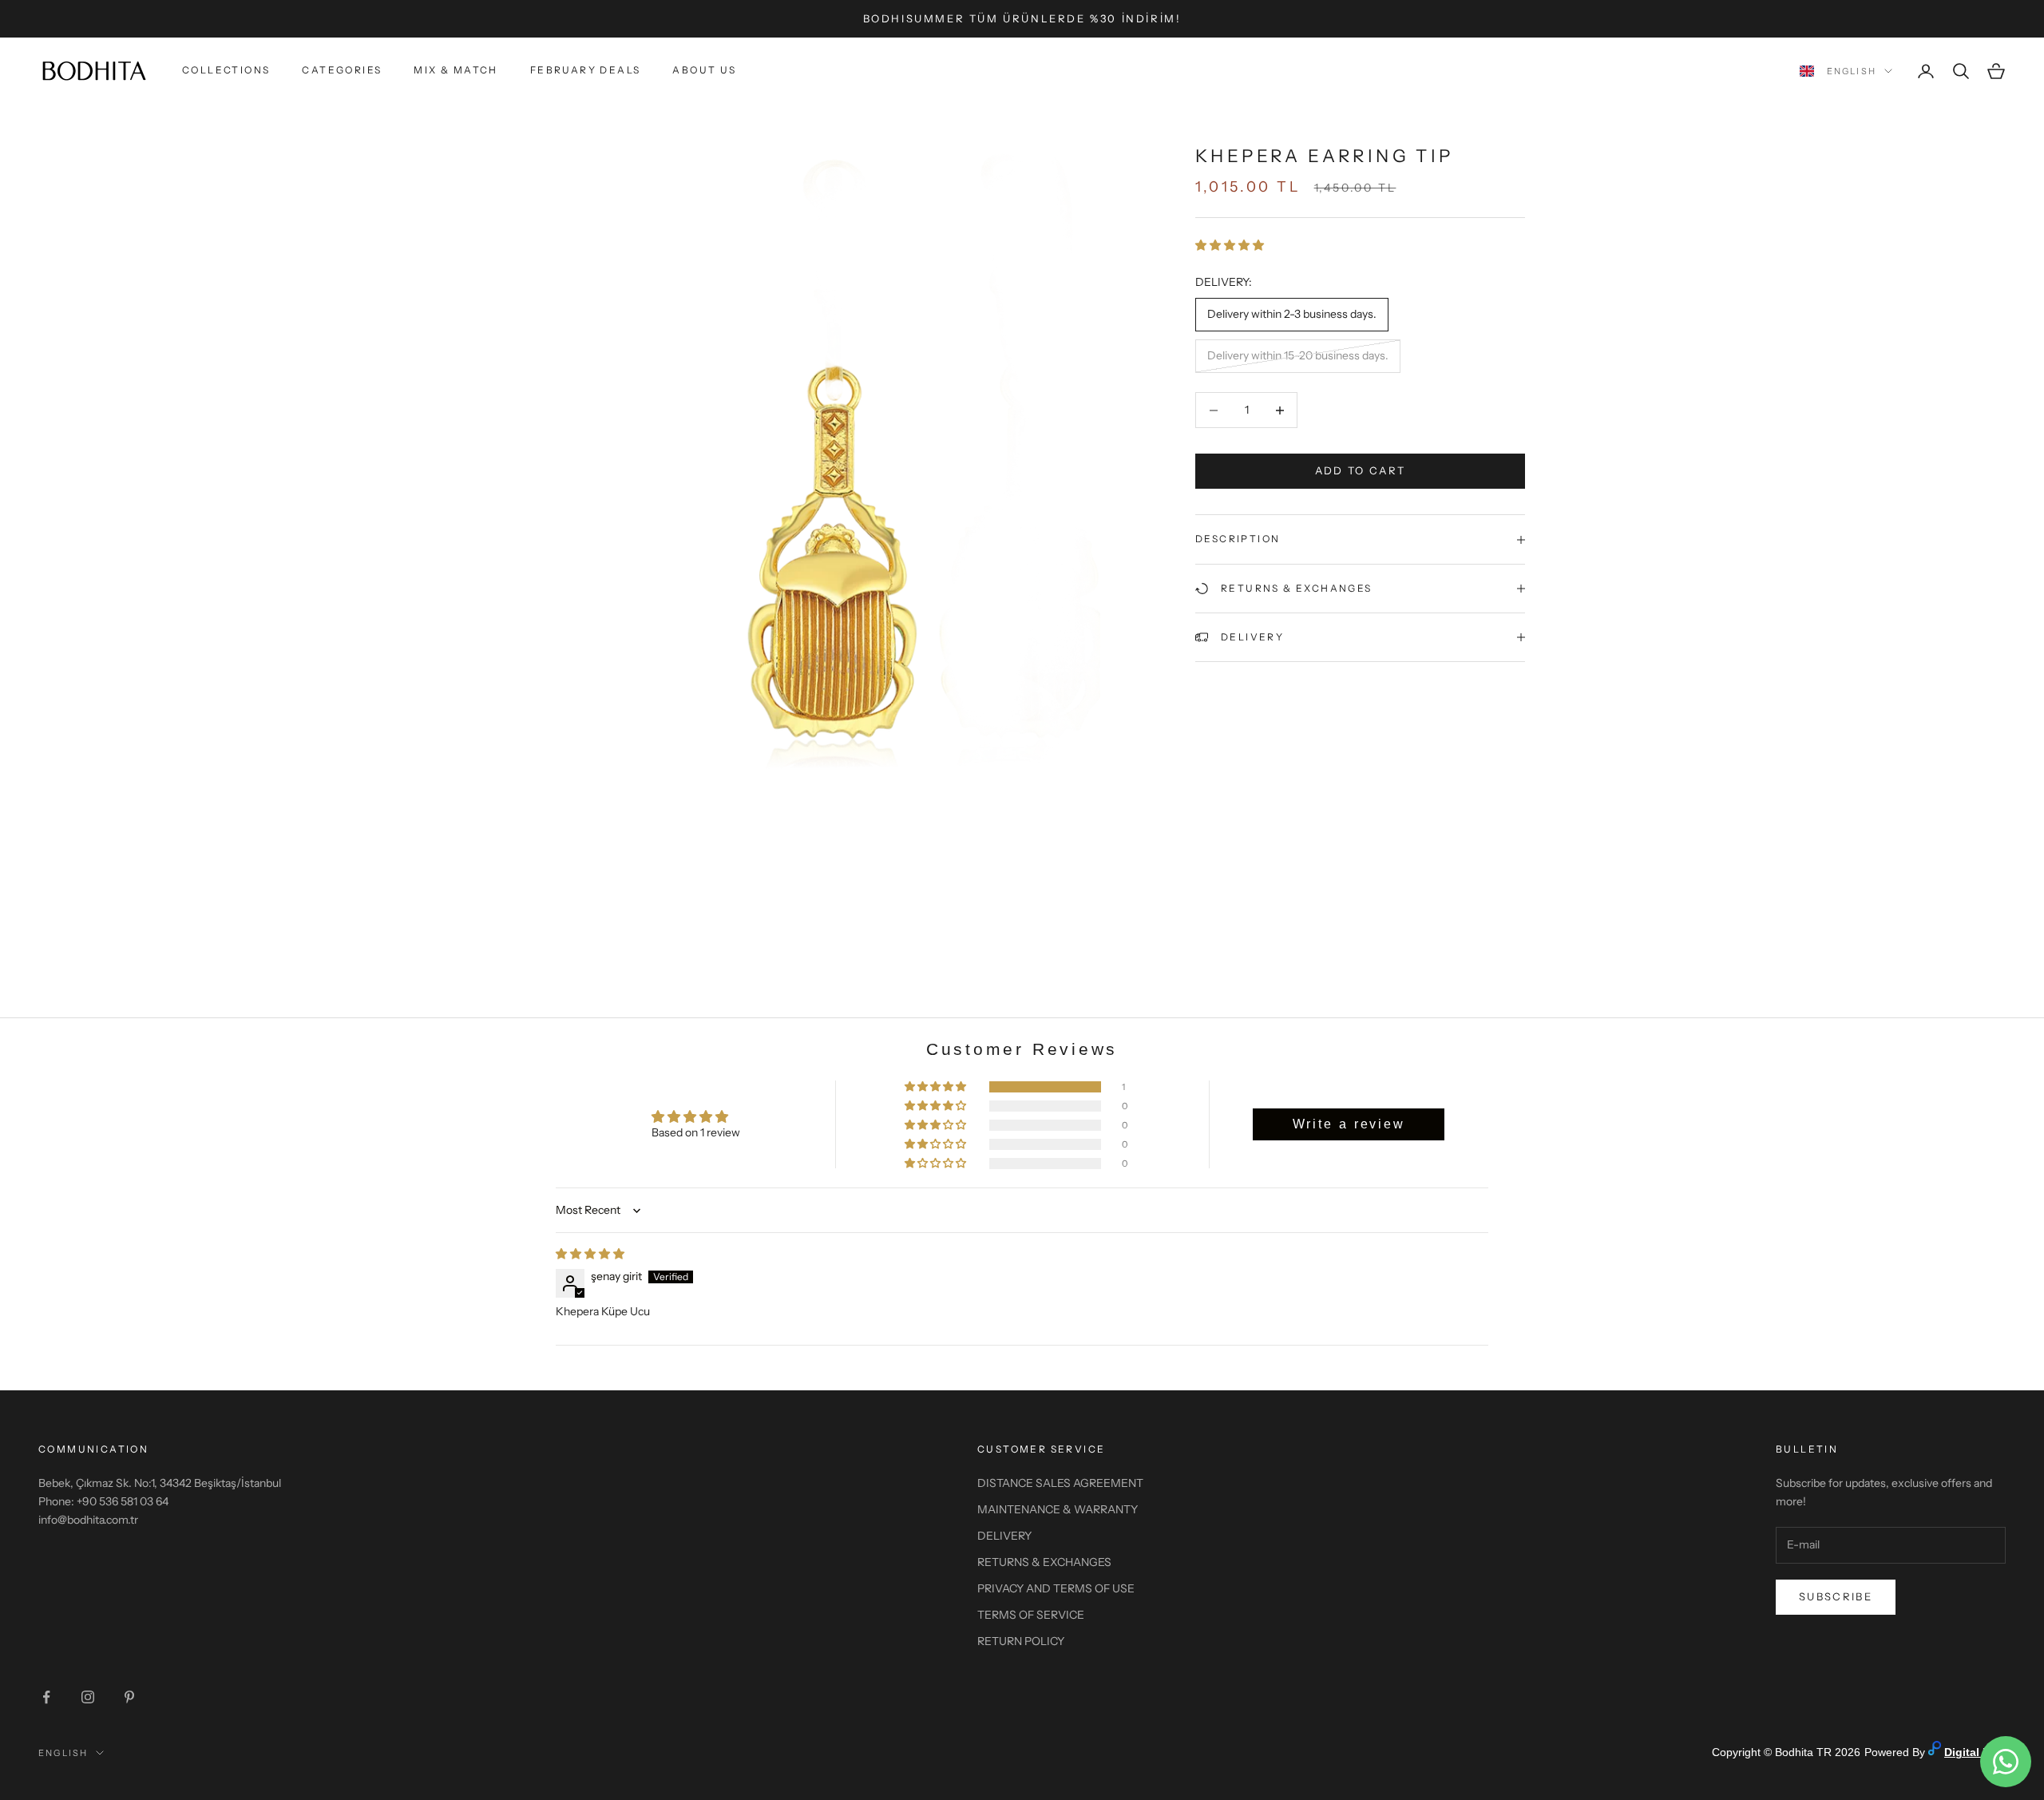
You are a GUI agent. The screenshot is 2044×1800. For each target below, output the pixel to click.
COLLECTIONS (226, 71)
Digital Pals (1975, 1752)
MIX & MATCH (456, 71)
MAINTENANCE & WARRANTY (1058, 1509)
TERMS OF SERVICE (1031, 1615)
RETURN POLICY (1021, 1641)
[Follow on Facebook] (46, 1697)
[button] (1230, 246)
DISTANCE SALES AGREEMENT (1060, 1483)
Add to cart (1361, 471)
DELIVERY (1004, 1536)
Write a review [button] (1349, 1124)
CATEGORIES (342, 71)
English (1852, 71)
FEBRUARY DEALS (586, 71)
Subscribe (1836, 1596)
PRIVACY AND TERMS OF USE (1056, 1588)
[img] (590, 1254)
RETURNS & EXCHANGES (1044, 1562)
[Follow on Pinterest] (129, 1697)
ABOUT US (704, 71)
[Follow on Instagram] (88, 1697)
